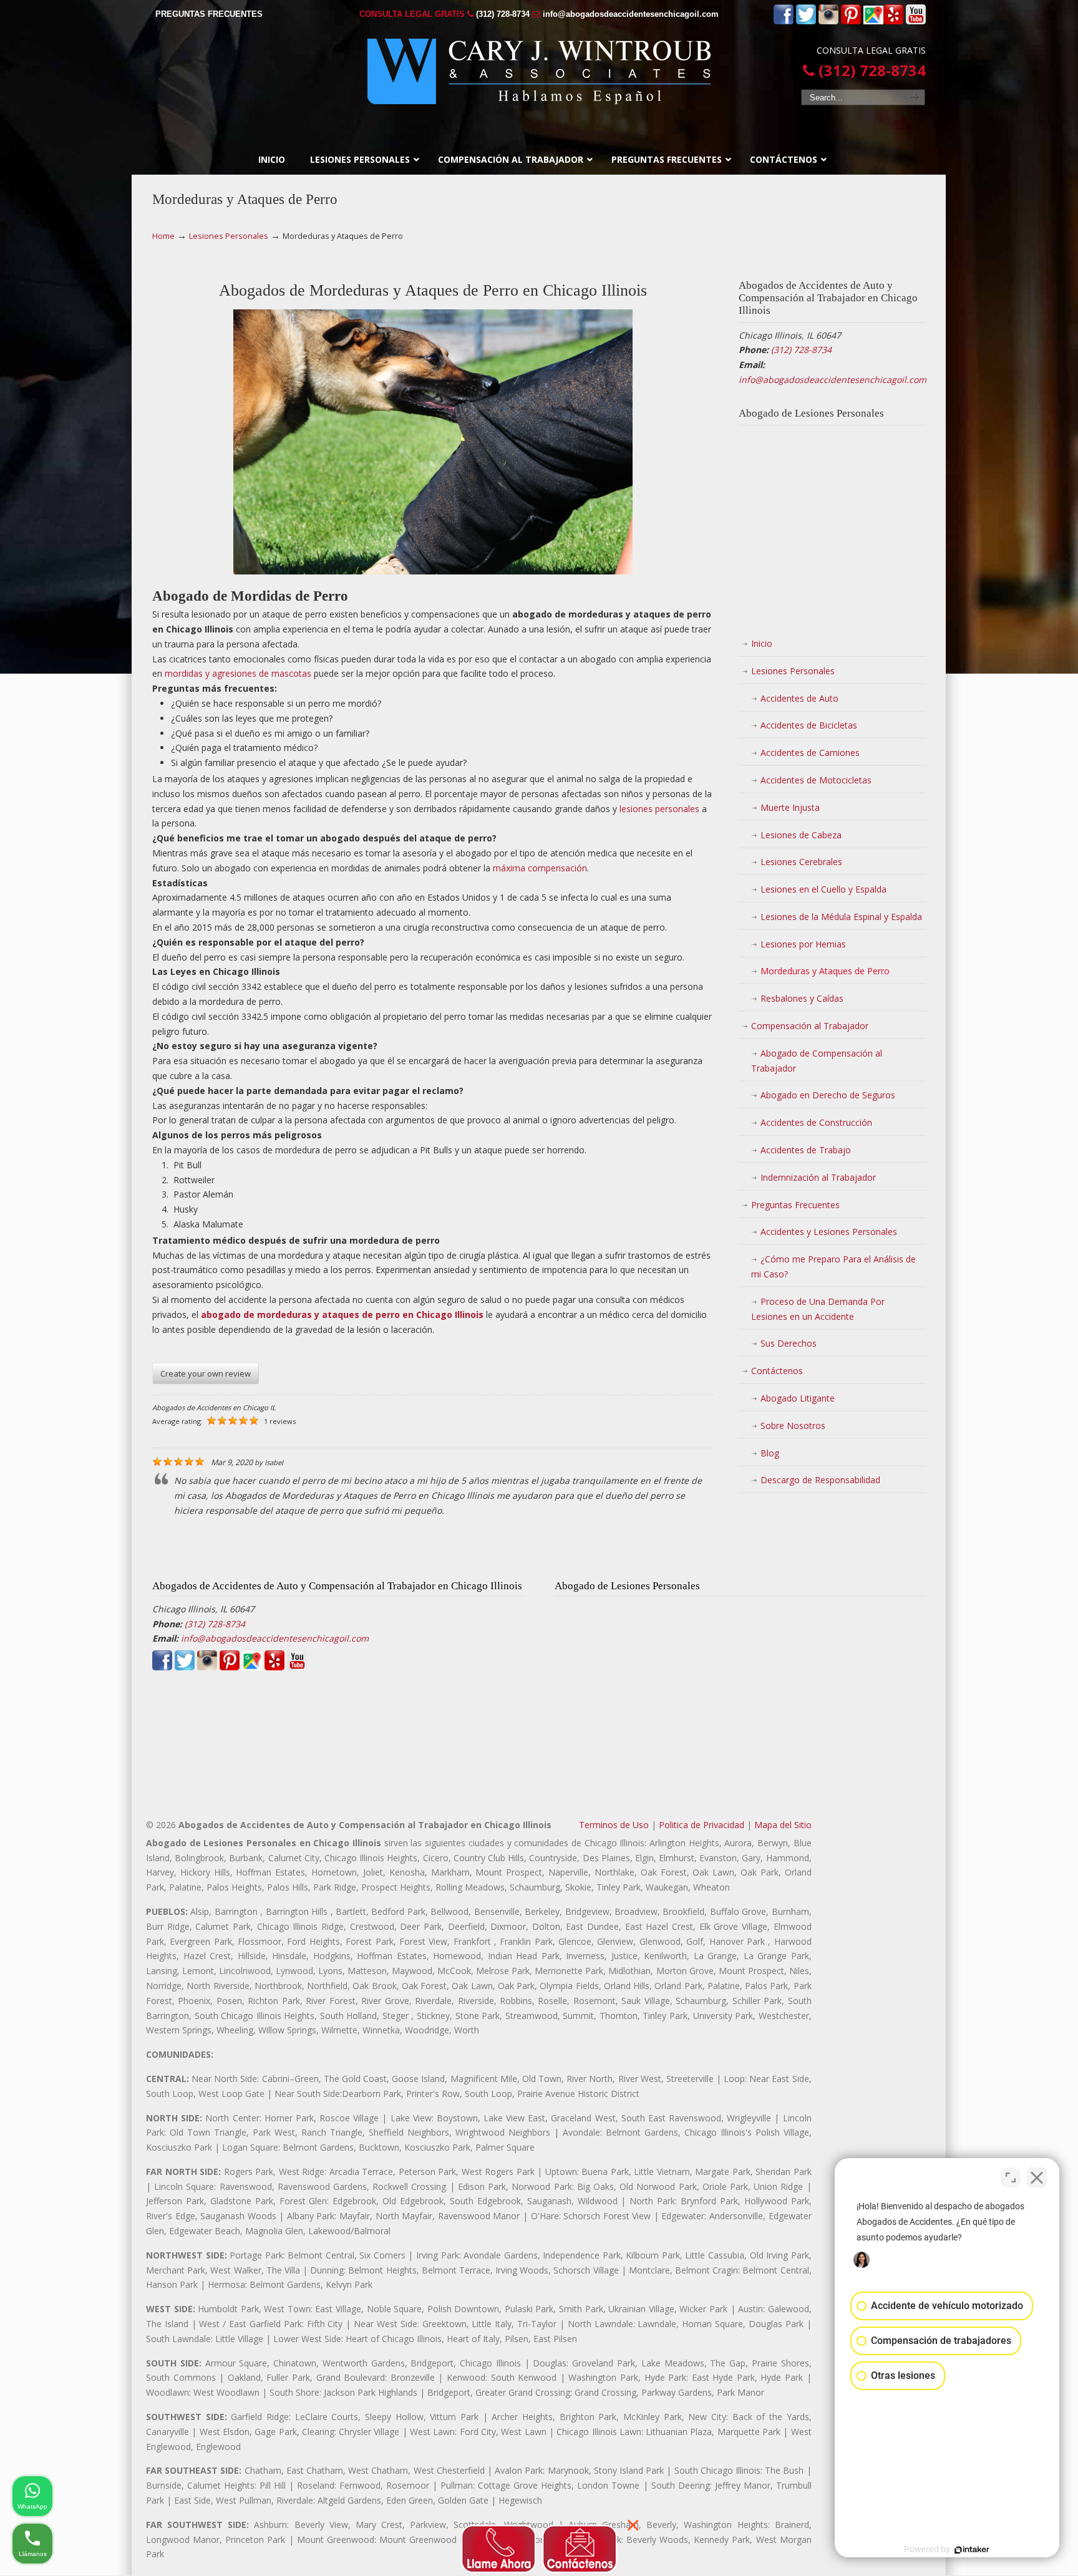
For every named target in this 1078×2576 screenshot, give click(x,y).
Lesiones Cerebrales (801, 862)
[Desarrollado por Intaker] (972, 2550)
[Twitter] (806, 22)
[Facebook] (784, 22)
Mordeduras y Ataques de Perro (825, 971)
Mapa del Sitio (783, 1825)
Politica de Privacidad (702, 1825)
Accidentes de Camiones (810, 753)
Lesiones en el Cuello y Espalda (823, 889)
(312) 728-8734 (503, 14)
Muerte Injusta (790, 807)
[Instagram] (828, 22)
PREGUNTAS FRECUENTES (209, 14)
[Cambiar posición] (1011, 2177)
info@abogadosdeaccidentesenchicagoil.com (631, 14)
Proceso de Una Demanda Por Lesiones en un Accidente (818, 1309)
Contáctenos (777, 1371)
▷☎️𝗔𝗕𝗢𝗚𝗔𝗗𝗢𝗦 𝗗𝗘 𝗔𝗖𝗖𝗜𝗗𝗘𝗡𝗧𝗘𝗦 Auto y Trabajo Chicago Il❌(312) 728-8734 (539, 71)
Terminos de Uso (614, 1825)
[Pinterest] (851, 22)
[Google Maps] (873, 22)
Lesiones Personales (229, 236)
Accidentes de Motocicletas (816, 780)
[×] (539, 2545)
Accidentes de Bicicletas (809, 725)
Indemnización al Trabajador (818, 1177)
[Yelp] (893, 22)
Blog (770, 1453)
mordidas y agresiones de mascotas (238, 673)
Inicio (762, 643)
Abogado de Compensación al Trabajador (817, 1061)
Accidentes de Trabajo (806, 1150)
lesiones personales (659, 809)
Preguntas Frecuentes (795, 1205)
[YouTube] (916, 22)
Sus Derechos (789, 1343)
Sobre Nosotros (793, 1426)
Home (163, 236)
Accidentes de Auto (799, 698)
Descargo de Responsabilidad (820, 1480)
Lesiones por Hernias (803, 944)
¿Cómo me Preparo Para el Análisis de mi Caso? (833, 1266)
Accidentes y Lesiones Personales (829, 1232)
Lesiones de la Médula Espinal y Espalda (841, 917)
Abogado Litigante (798, 1398)
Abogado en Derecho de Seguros (828, 1095)
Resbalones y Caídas (802, 998)
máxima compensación (540, 868)
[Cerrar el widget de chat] (1037, 2177)
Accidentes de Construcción (816, 1122)
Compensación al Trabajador (810, 1026)
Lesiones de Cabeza (801, 835)
